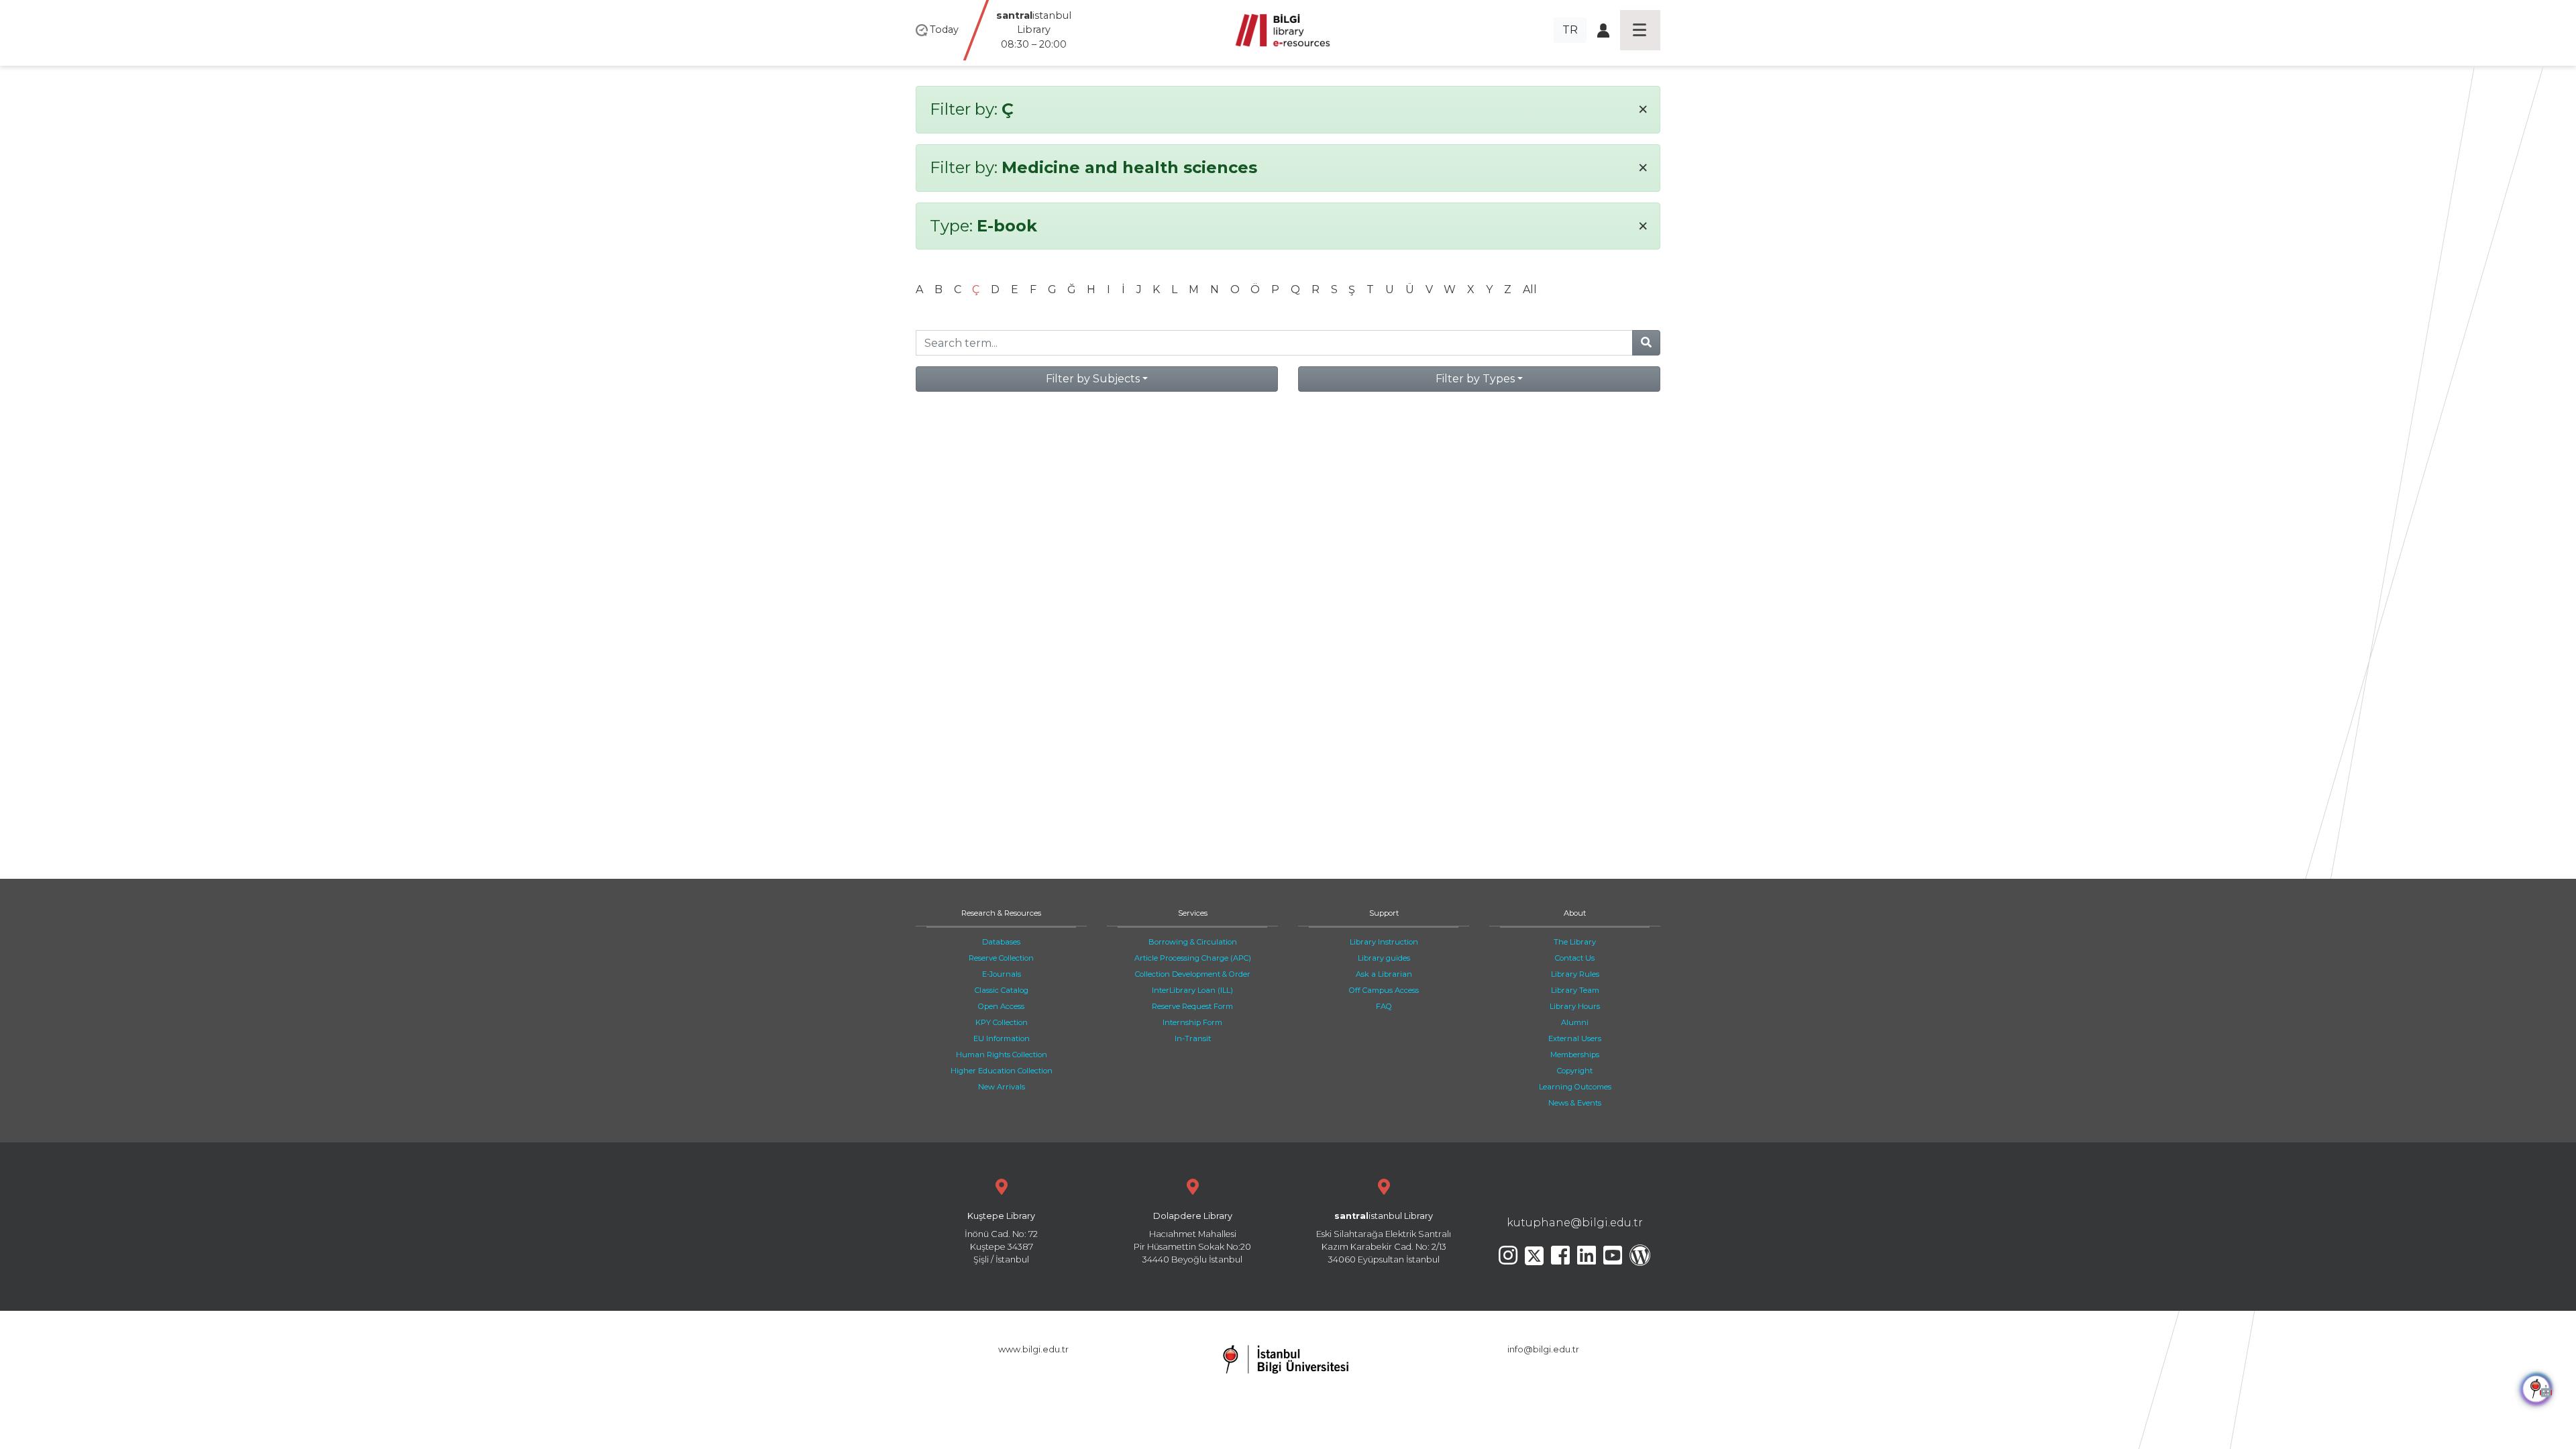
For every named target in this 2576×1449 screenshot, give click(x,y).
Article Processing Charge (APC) (1193, 958)
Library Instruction (1384, 942)
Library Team (1575, 990)
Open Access (1001, 1006)
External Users (1575, 1038)
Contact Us (1575, 958)
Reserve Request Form (1192, 1006)
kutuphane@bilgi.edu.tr (1575, 1223)
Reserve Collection (1001, 958)
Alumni (1575, 1022)
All (1530, 289)
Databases (1001, 942)
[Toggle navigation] (1640, 30)
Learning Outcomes (1575, 1087)
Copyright (1575, 1071)
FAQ (1384, 1006)
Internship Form (1192, 1022)
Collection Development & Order (1193, 974)
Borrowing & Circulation (1193, 942)
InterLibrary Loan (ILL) (1192, 990)
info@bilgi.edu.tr (1543, 1349)
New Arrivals (1002, 1087)
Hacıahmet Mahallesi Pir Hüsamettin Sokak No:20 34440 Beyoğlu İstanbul (1192, 1238)
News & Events (1575, 1103)
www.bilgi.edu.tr (1033, 1349)
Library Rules (1575, 974)
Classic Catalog (1002, 990)
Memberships (1575, 1055)
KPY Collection (1002, 1022)
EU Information (1002, 1038)
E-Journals (1002, 974)
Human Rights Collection (1002, 1055)
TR (1570, 30)
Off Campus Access (1384, 990)
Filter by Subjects (1093, 379)
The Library (1575, 942)
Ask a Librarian (1384, 974)
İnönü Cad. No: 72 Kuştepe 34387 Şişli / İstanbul (1001, 1238)
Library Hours (1575, 1006)
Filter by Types (1475, 379)
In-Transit (1193, 1038)
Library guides (1384, 958)
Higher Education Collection (1002, 1071)
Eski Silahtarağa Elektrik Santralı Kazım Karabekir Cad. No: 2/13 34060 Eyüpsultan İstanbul (1384, 1238)
